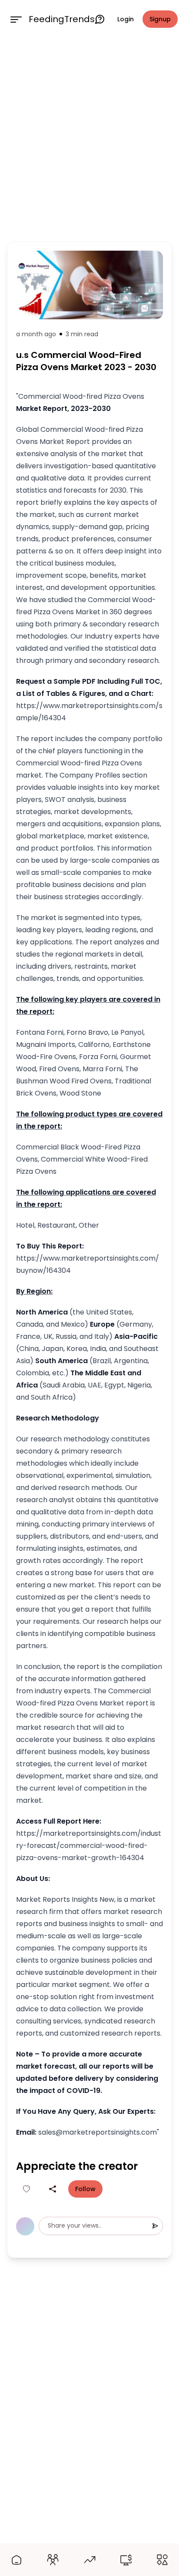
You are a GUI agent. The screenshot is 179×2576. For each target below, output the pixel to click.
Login (126, 19)
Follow (85, 2189)
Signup (160, 19)
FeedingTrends (62, 19)
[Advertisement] (89, 138)
